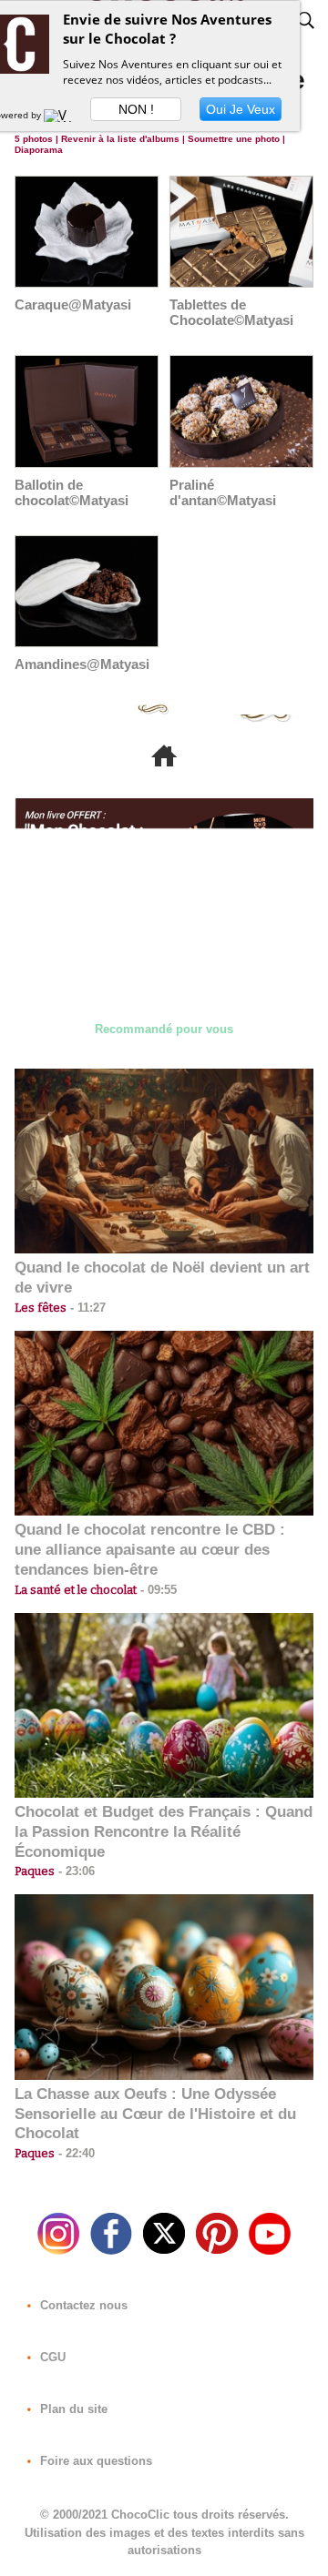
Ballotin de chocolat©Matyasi (72, 492)
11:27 (86, 1308)
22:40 (75, 2153)
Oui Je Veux (241, 109)
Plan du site (72, 2409)
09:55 (157, 1590)
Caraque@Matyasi (73, 304)
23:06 (75, 1871)
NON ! (136, 109)
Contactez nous (82, 2305)
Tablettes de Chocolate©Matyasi (231, 312)
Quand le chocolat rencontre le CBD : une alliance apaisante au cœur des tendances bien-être (150, 1550)
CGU (51, 2357)
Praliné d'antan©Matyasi (223, 492)
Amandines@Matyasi (82, 664)
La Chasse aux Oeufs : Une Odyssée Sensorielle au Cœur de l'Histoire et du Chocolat (155, 2114)
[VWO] (62, 115)
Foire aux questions (94, 2461)
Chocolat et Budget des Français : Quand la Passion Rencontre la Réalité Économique (164, 1832)
